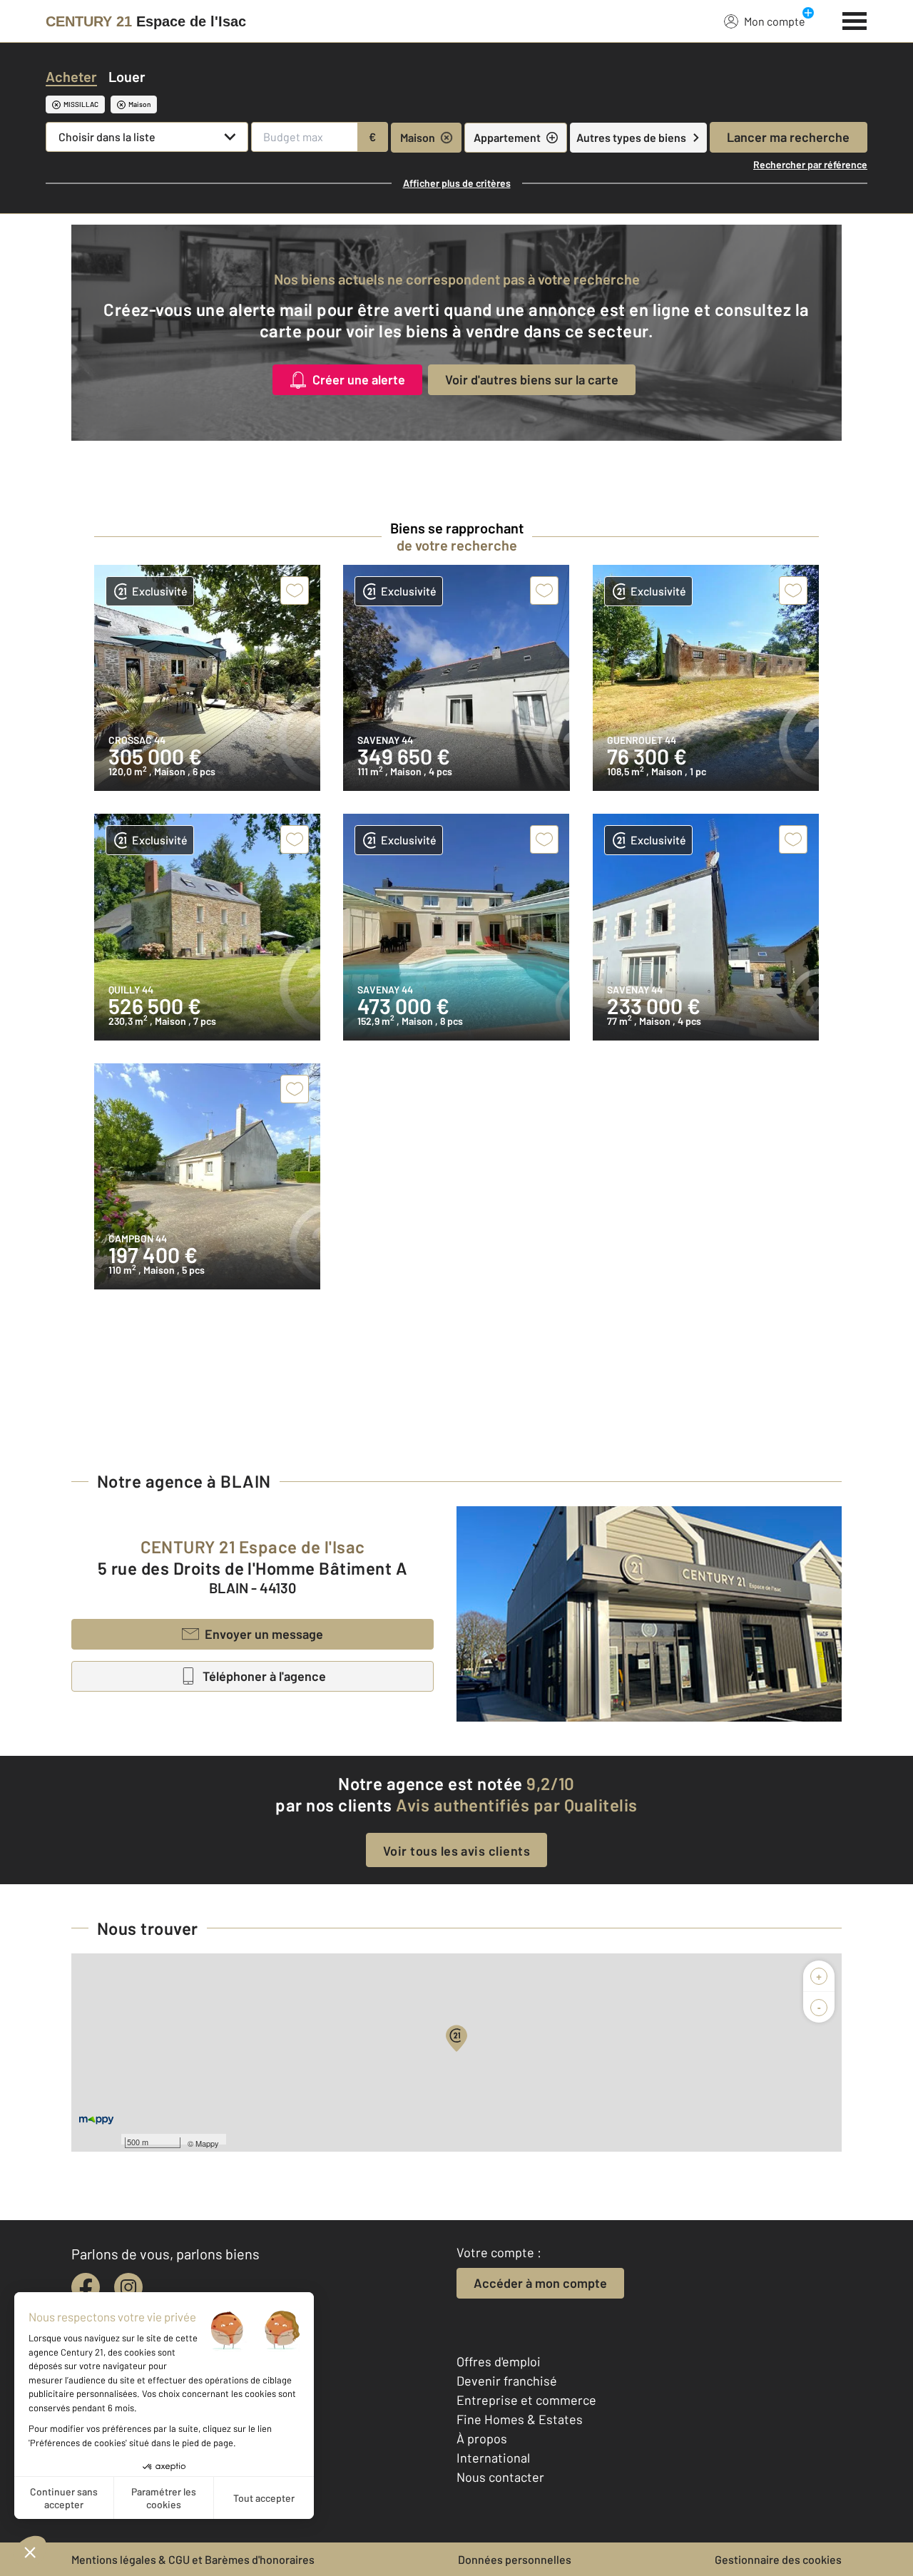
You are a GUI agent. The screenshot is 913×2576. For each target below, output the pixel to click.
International (493, 2458)
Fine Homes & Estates (520, 2419)
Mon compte (775, 21)
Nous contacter (500, 2477)
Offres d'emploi (499, 2361)
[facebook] (86, 2287)
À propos (482, 2438)
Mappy (207, 2143)
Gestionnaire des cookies (778, 2559)
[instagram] (128, 2287)
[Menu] (855, 19)
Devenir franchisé (507, 2381)
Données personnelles (515, 2559)
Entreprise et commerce (526, 2400)
